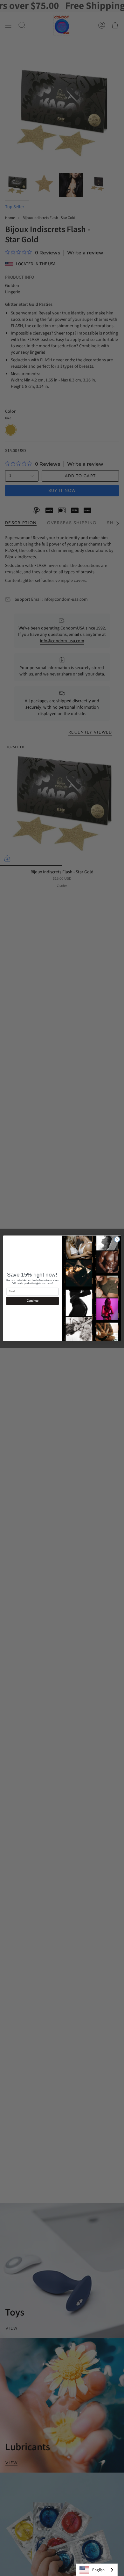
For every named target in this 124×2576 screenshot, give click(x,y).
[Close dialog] (117, 1239)
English (98, 2570)
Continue (33, 1301)
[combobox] (97, 2570)
